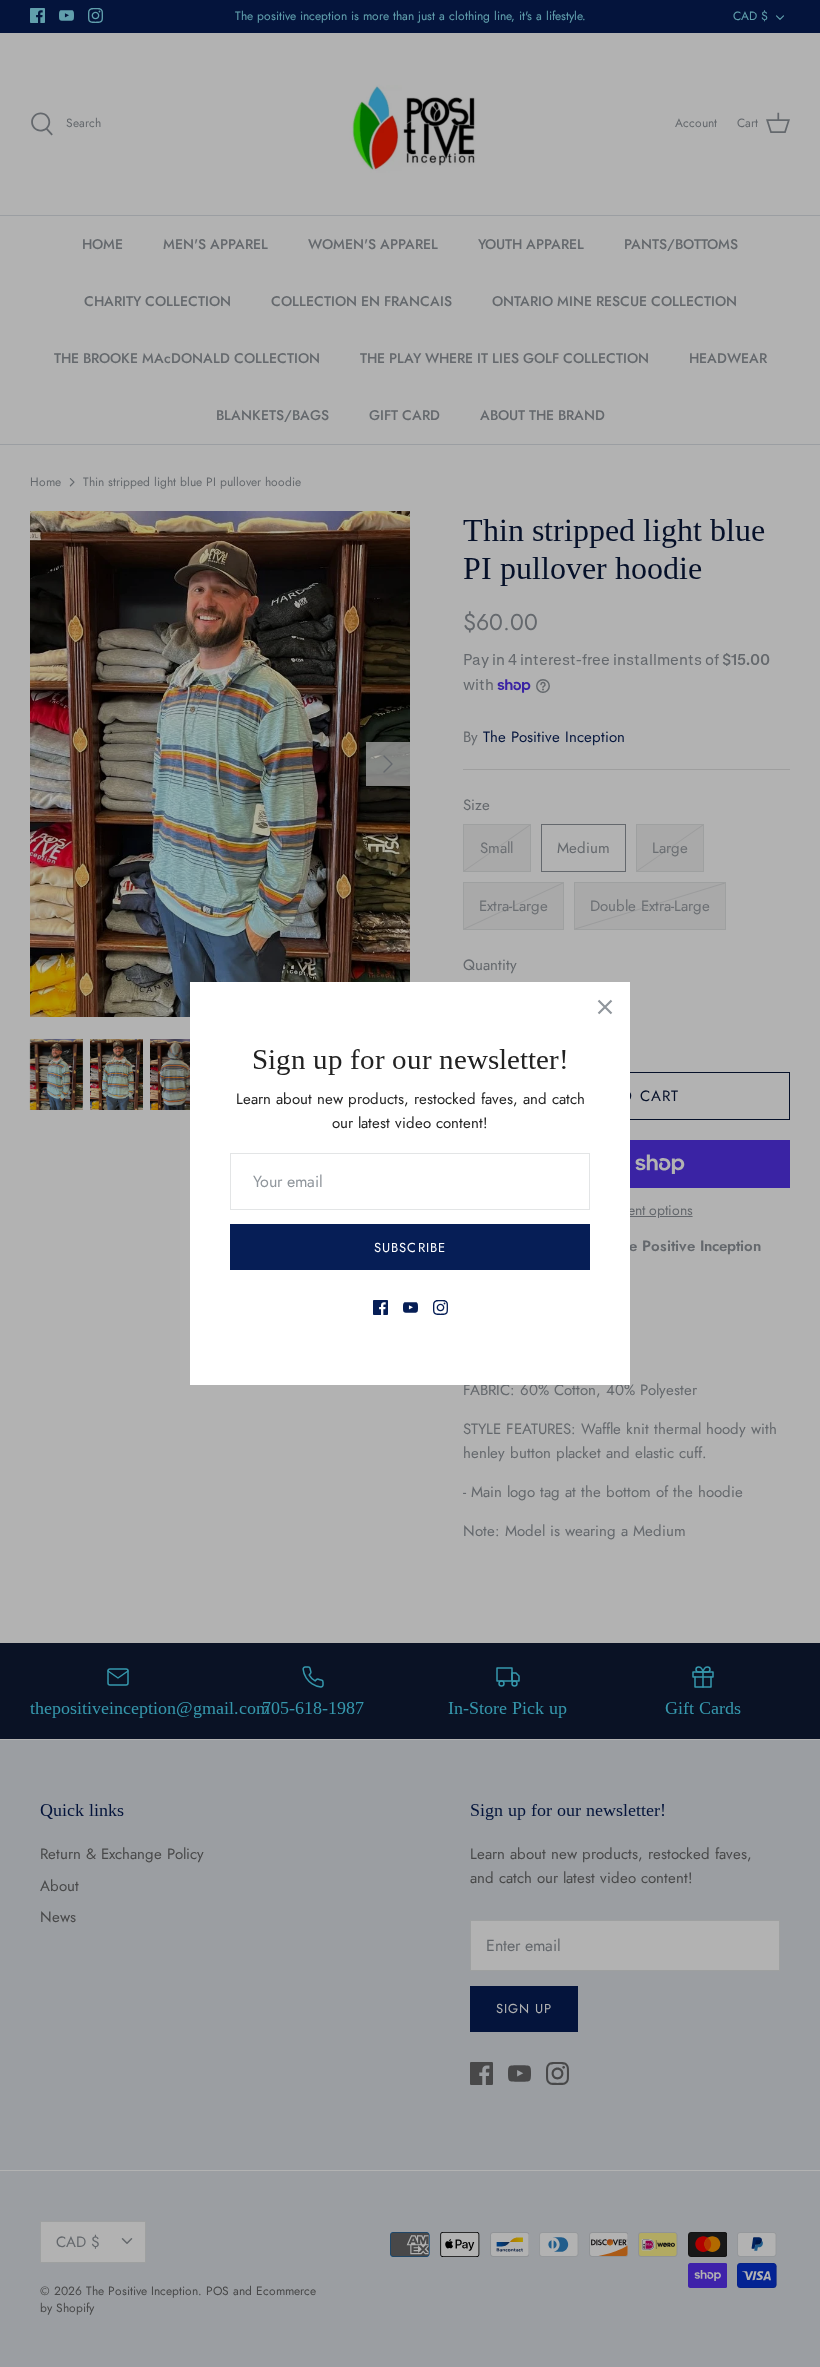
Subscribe (409, 1247)
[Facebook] (380, 1307)
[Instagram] (440, 1307)
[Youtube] (410, 1307)
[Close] (605, 1007)
